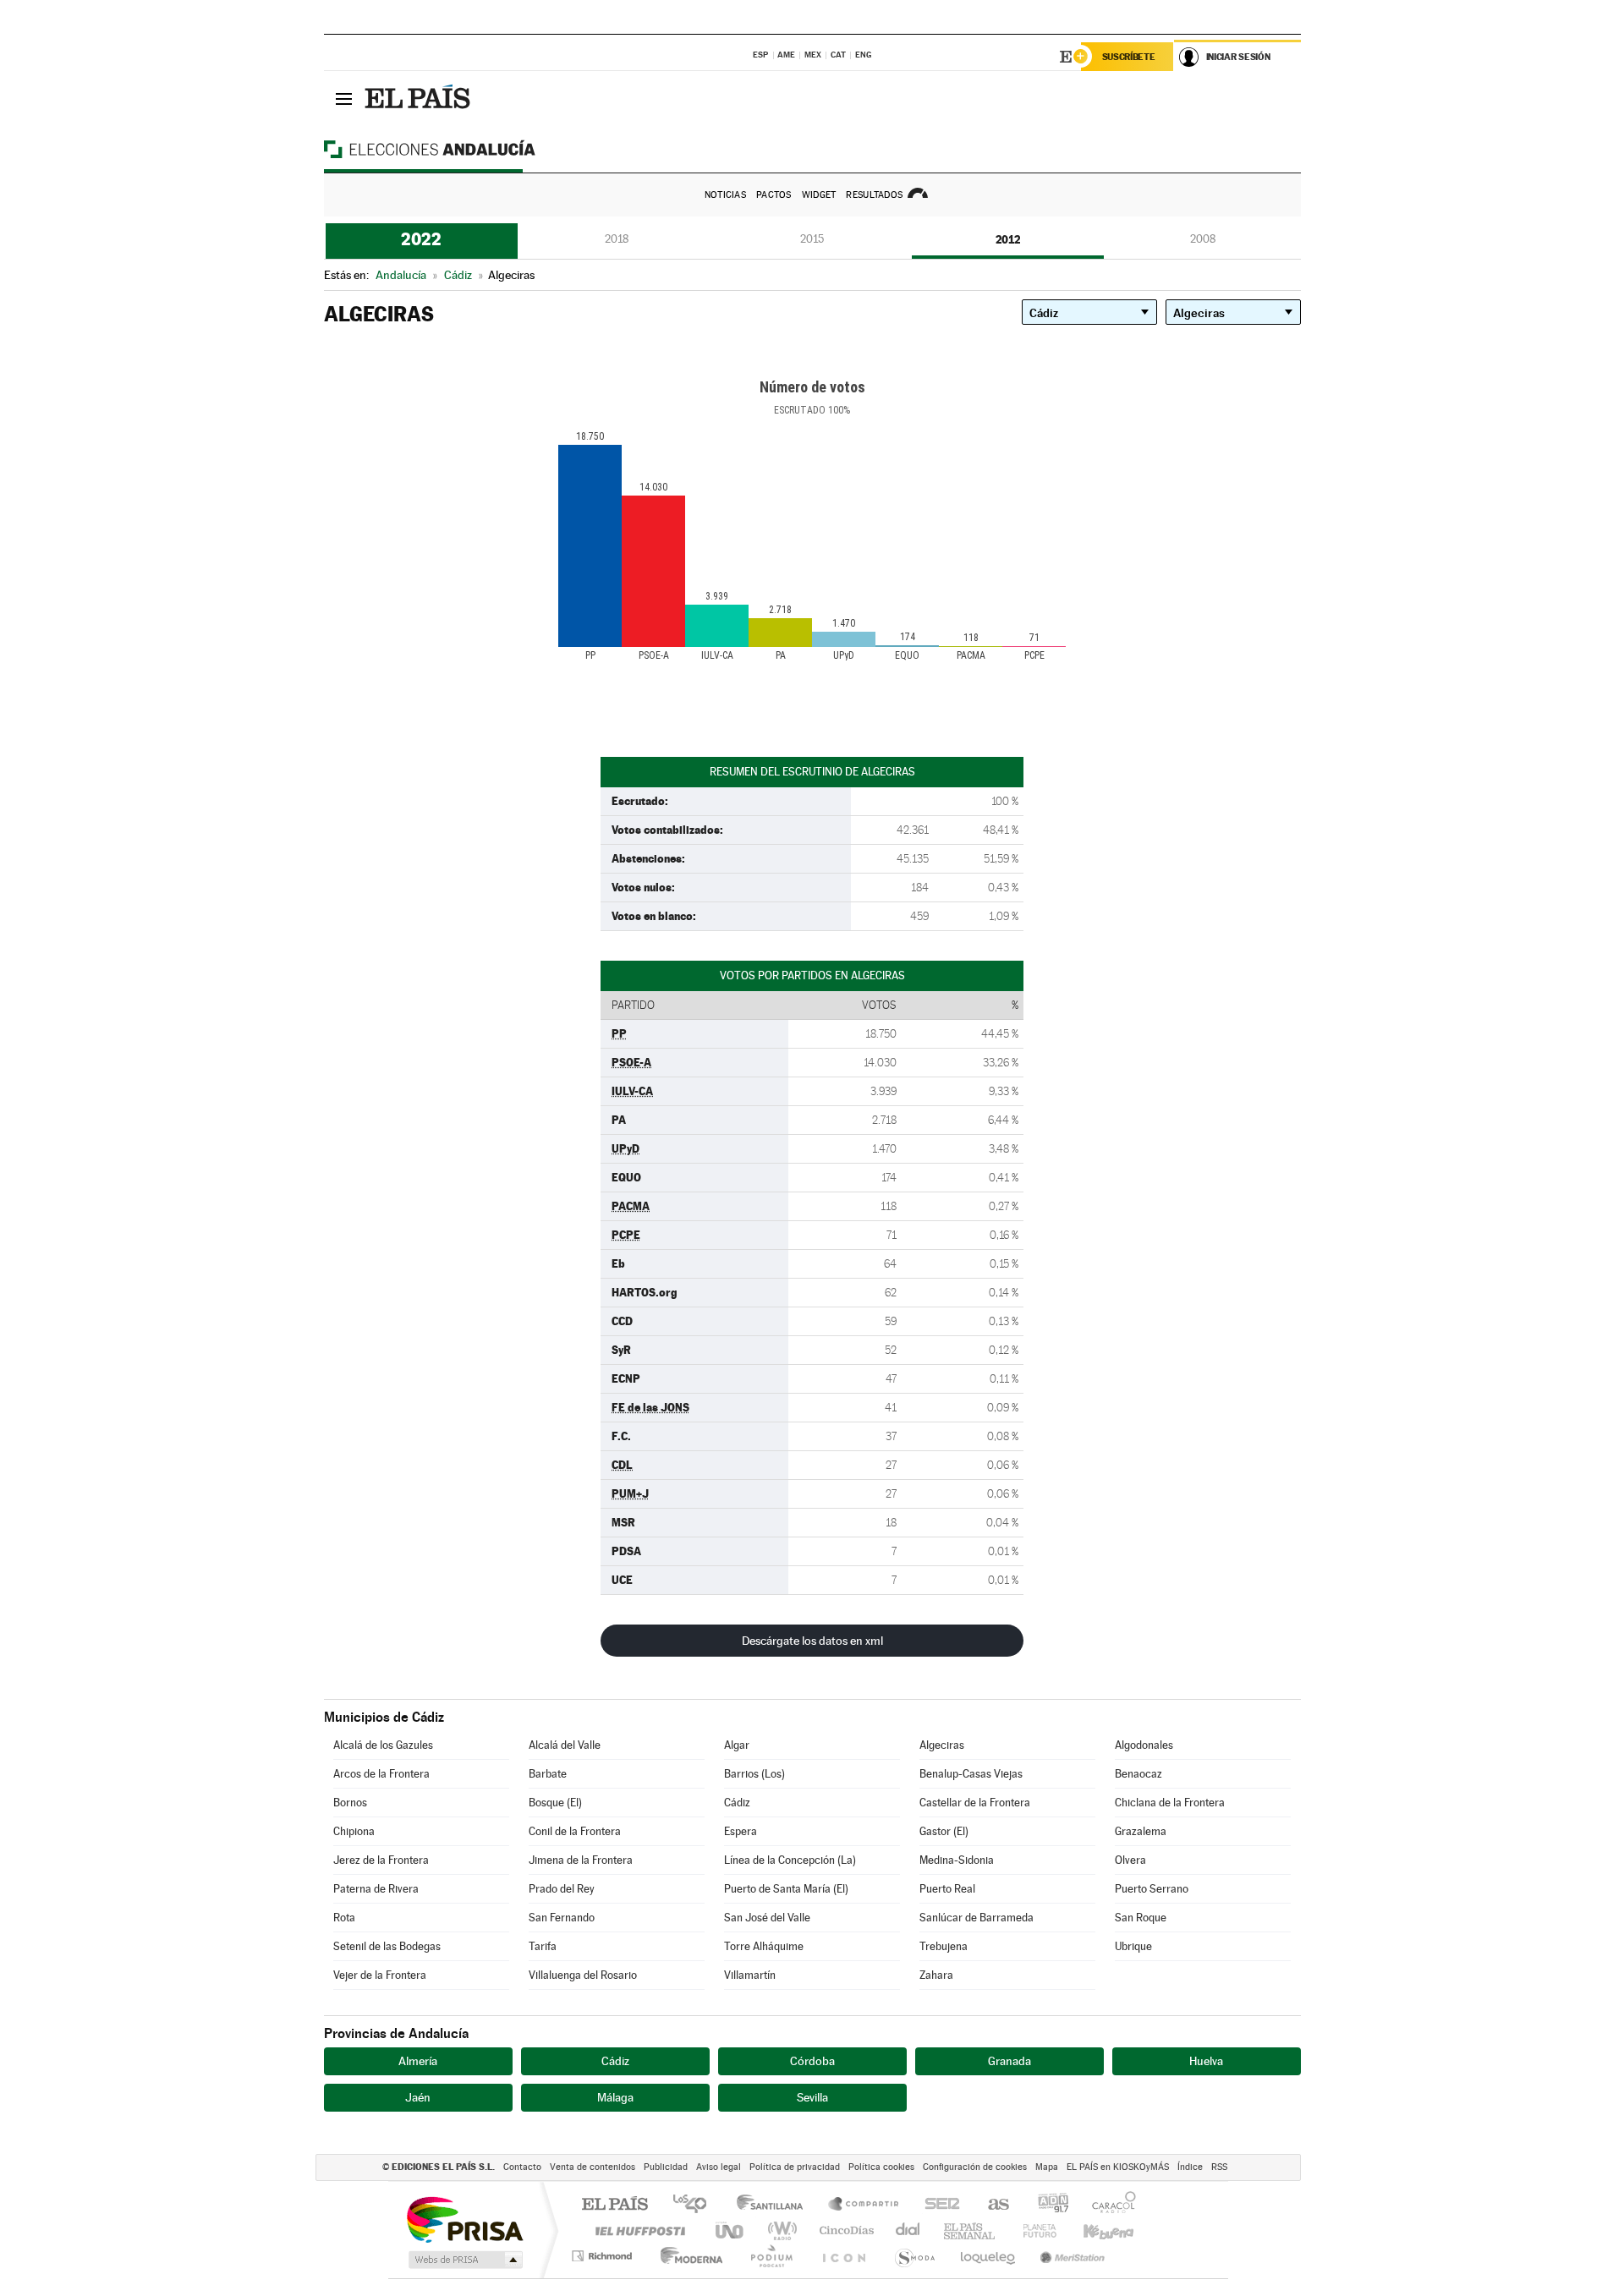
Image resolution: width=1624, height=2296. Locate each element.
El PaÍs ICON (843, 2256)
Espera (741, 1831)
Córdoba (812, 2061)
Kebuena (1094, 2230)
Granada (1010, 2061)
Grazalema (1141, 1831)
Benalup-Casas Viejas (971, 1774)
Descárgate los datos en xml (812, 1641)
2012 (1008, 239)
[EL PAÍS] (420, 98)
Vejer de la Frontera (380, 1975)
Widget (819, 195)
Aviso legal (719, 2167)
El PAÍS (614, 2205)
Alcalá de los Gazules (383, 1745)
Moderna (687, 2256)
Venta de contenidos (593, 2167)
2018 (617, 239)
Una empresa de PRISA (464, 2219)
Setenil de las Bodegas (387, 1946)
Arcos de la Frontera (381, 1774)
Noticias (725, 195)
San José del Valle (767, 1918)
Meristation (1070, 2256)
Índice (1190, 2167)
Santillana (775, 2205)
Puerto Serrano (1152, 1889)
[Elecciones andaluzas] (459, 149)
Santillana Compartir (864, 2205)
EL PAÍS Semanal (971, 2230)
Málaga (615, 2097)
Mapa (1047, 2167)
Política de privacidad (795, 2167)
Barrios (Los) (754, 1774)
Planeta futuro (1033, 2230)
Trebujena (944, 1946)
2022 (421, 239)
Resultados (874, 195)
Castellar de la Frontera (975, 1803)
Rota (344, 1918)
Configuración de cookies (975, 2167)
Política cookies (881, 2167)
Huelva (1206, 2061)
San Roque (1141, 1918)
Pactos (774, 195)
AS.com (991, 2205)
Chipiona (354, 1831)
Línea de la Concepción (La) (790, 1860)
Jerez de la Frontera (381, 1860)
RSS (1219, 2167)
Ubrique (1133, 1946)
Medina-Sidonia (957, 1860)
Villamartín (750, 1975)
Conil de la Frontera (575, 1831)
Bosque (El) (555, 1803)
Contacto (522, 2167)
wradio (779, 2230)
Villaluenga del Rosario (583, 1975)
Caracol (1109, 2205)
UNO (731, 2230)
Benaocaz (1138, 1774)
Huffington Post (637, 2230)
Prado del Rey (562, 1889)
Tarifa (543, 1946)
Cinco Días (844, 2230)
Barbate (548, 1774)
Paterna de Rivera (376, 1889)
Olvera (1130, 1860)
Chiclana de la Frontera (1170, 1803)
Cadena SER (937, 2205)
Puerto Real (947, 1889)
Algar (737, 1745)
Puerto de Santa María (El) (786, 1889)
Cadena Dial (908, 2230)
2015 (812, 239)
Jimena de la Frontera (581, 1860)
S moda (914, 2256)
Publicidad (666, 2167)
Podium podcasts (771, 2256)
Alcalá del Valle (565, 1745)
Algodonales (1144, 1745)
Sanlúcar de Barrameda (977, 1918)
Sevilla (812, 2097)
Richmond (604, 2256)
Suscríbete (1129, 57)
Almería (418, 2061)
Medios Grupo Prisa (464, 2260)
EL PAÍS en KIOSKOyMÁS (1118, 2167)
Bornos (350, 1803)
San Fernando (562, 1918)
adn (1047, 2205)
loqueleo (989, 2256)
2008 (1203, 239)
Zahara (936, 1975)
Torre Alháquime (764, 1946)
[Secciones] (344, 98)
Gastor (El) (944, 1831)
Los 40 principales (696, 2205)
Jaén (418, 2097)
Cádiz (737, 1803)
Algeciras (942, 1745)
